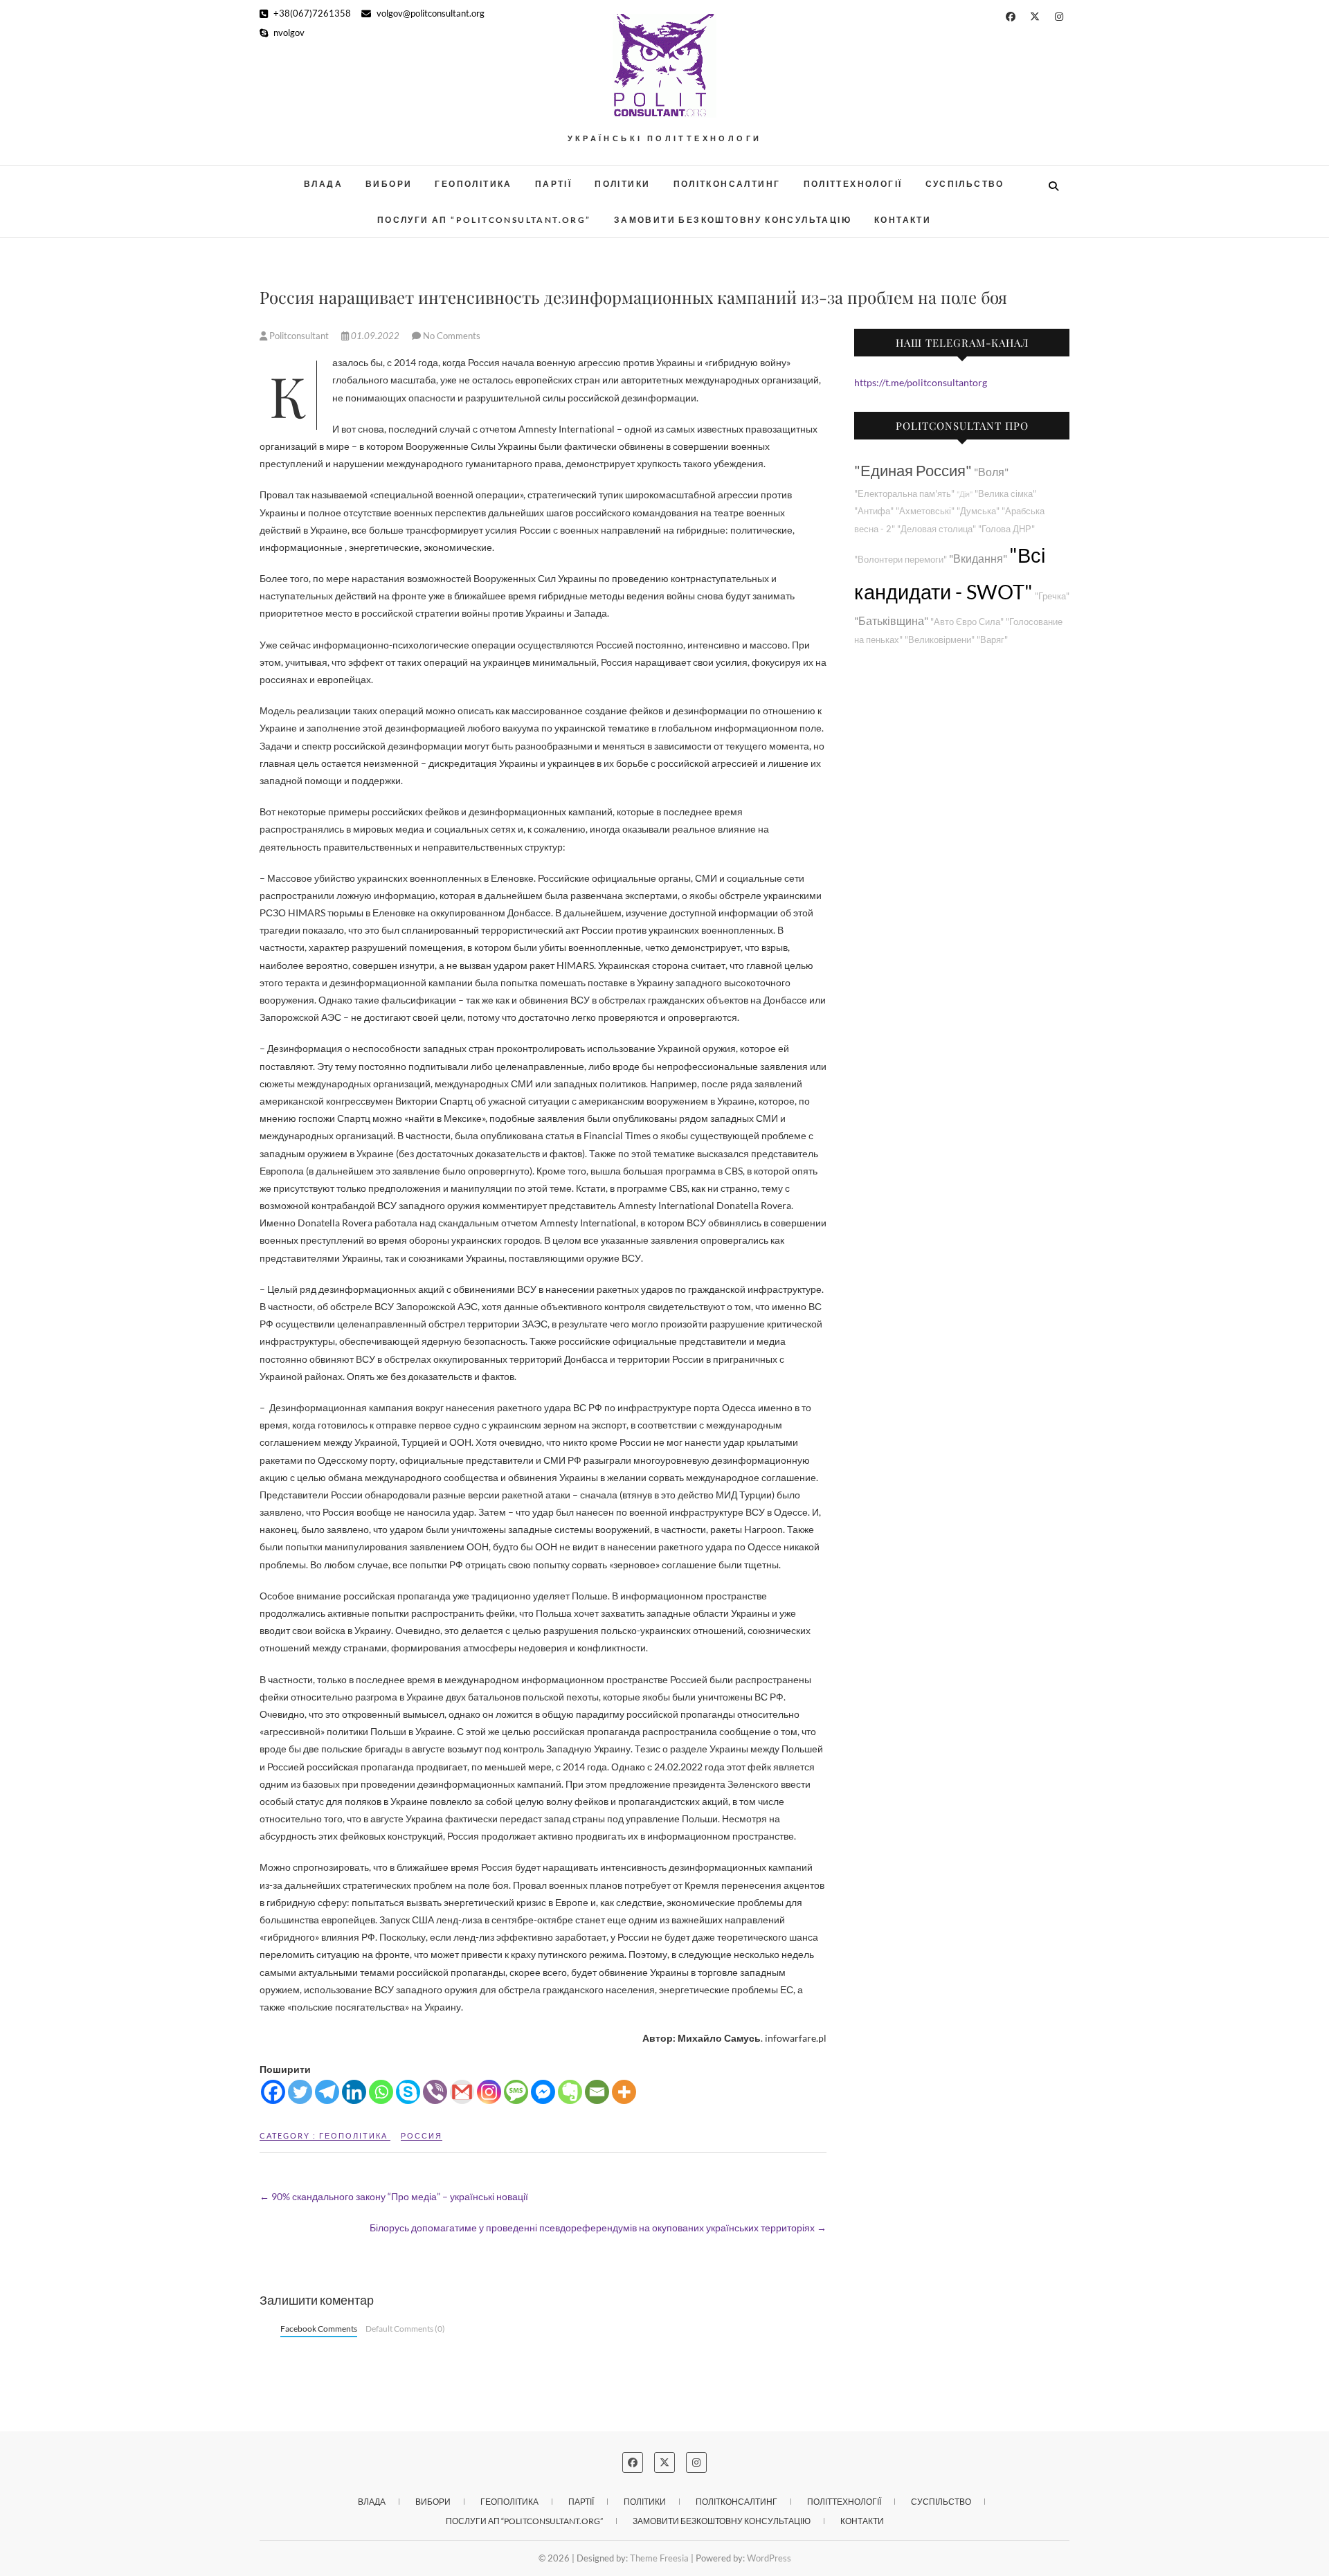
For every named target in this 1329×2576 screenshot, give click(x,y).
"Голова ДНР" (1006, 529)
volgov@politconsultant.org (430, 13)
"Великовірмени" (940, 640)
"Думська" (978, 511)
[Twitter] (300, 2092)
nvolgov (288, 33)
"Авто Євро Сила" (967, 622)
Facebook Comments (319, 2329)
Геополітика (473, 184)
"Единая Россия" (913, 470)
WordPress (769, 2558)
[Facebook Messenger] (543, 2092)
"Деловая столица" (937, 529)
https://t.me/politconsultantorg (921, 382)
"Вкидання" (978, 558)
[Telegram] (327, 2092)
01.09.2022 (375, 336)
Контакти (903, 220)
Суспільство (965, 184)
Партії (553, 184)
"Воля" (991, 472)
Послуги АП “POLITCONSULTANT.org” (484, 220)
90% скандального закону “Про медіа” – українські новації (394, 2196)
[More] (624, 2092)
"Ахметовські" (925, 511)
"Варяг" (992, 640)
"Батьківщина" (891, 620)
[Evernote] (570, 2092)
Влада (323, 184)
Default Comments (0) (405, 2329)
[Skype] (408, 2092)
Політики (622, 184)
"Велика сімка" (1005, 494)
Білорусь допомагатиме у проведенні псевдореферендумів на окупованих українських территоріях (598, 2228)
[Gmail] (462, 2092)
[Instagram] (489, 2092)
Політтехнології (853, 184)
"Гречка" (1052, 596)
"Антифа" (874, 511)
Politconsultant (299, 336)
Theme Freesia (659, 2558)
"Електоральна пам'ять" (904, 494)
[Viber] (435, 2092)
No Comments (452, 336)
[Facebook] (273, 2092)
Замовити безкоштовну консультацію (733, 220)
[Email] (597, 2092)
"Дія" (965, 494)
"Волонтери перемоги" (901, 560)
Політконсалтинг (727, 184)
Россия (422, 2135)
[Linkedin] (354, 2092)
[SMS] (516, 2092)
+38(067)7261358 (311, 13)
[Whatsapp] (381, 2092)
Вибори (389, 184)
